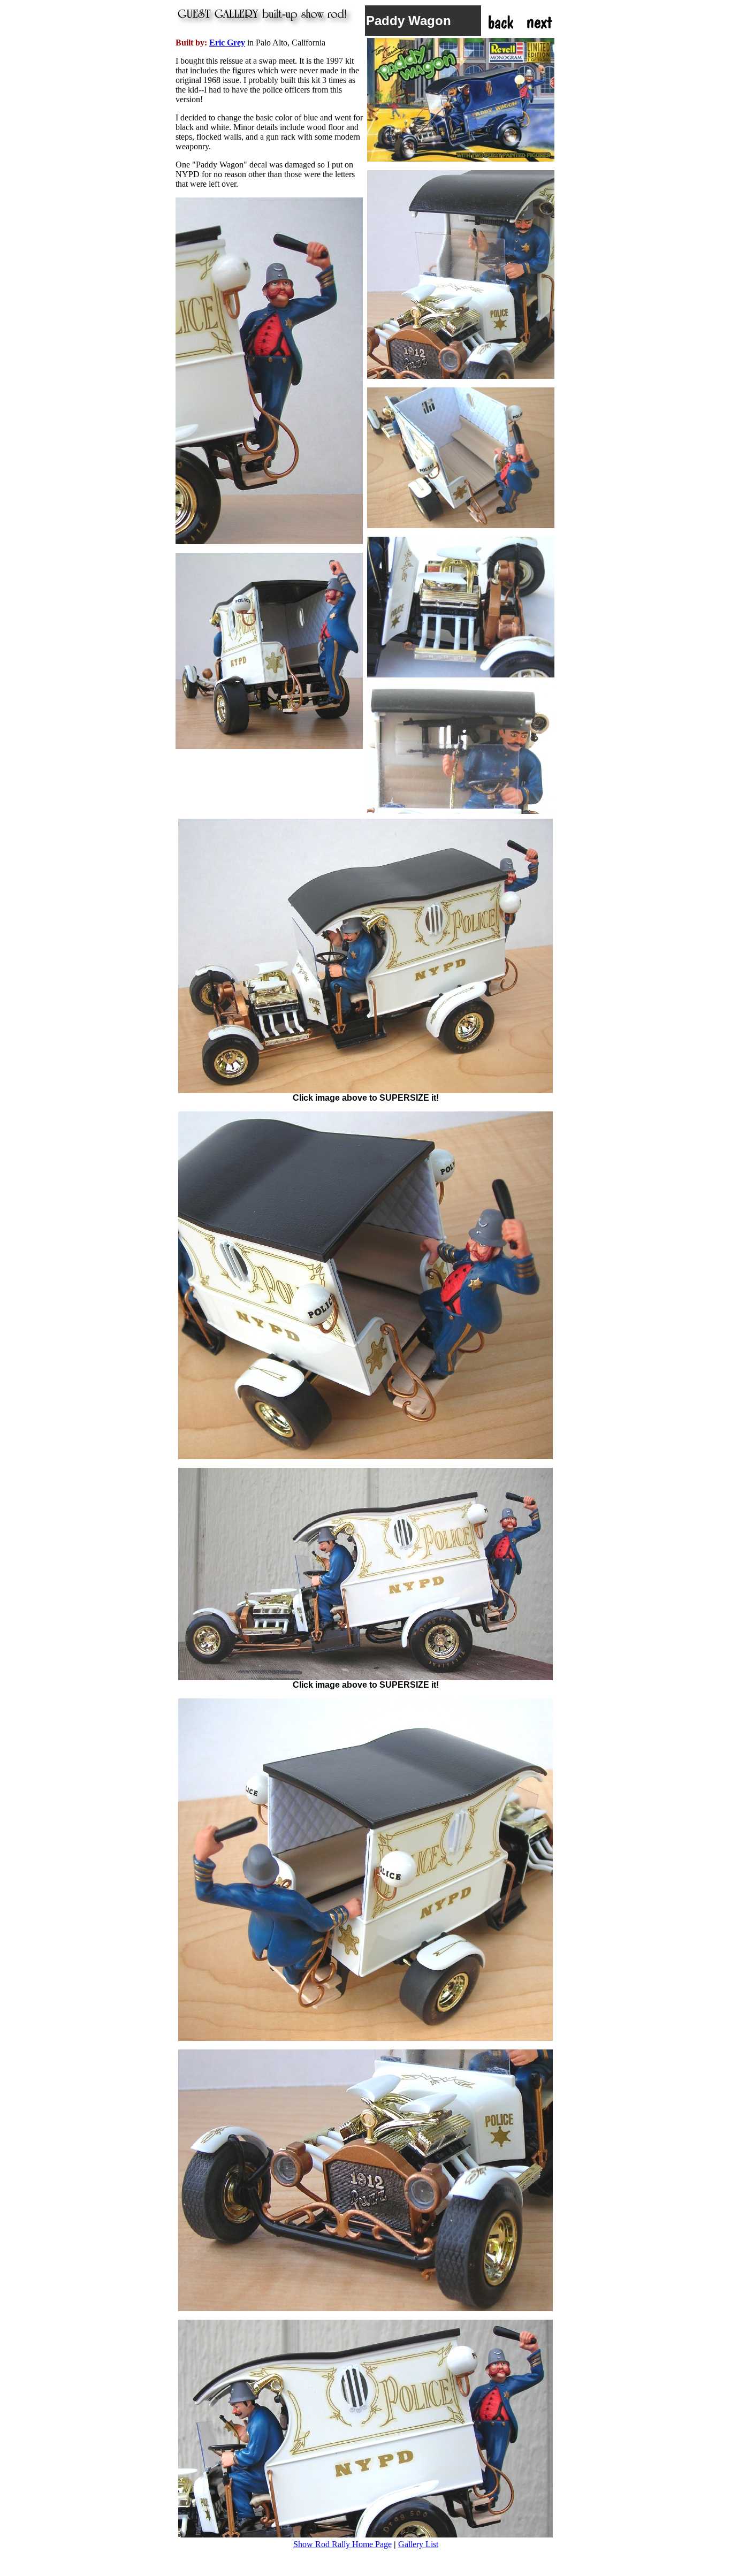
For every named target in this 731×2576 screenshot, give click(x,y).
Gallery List (418, 2544)
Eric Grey (227, 43)
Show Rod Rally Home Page (342, 2544)
